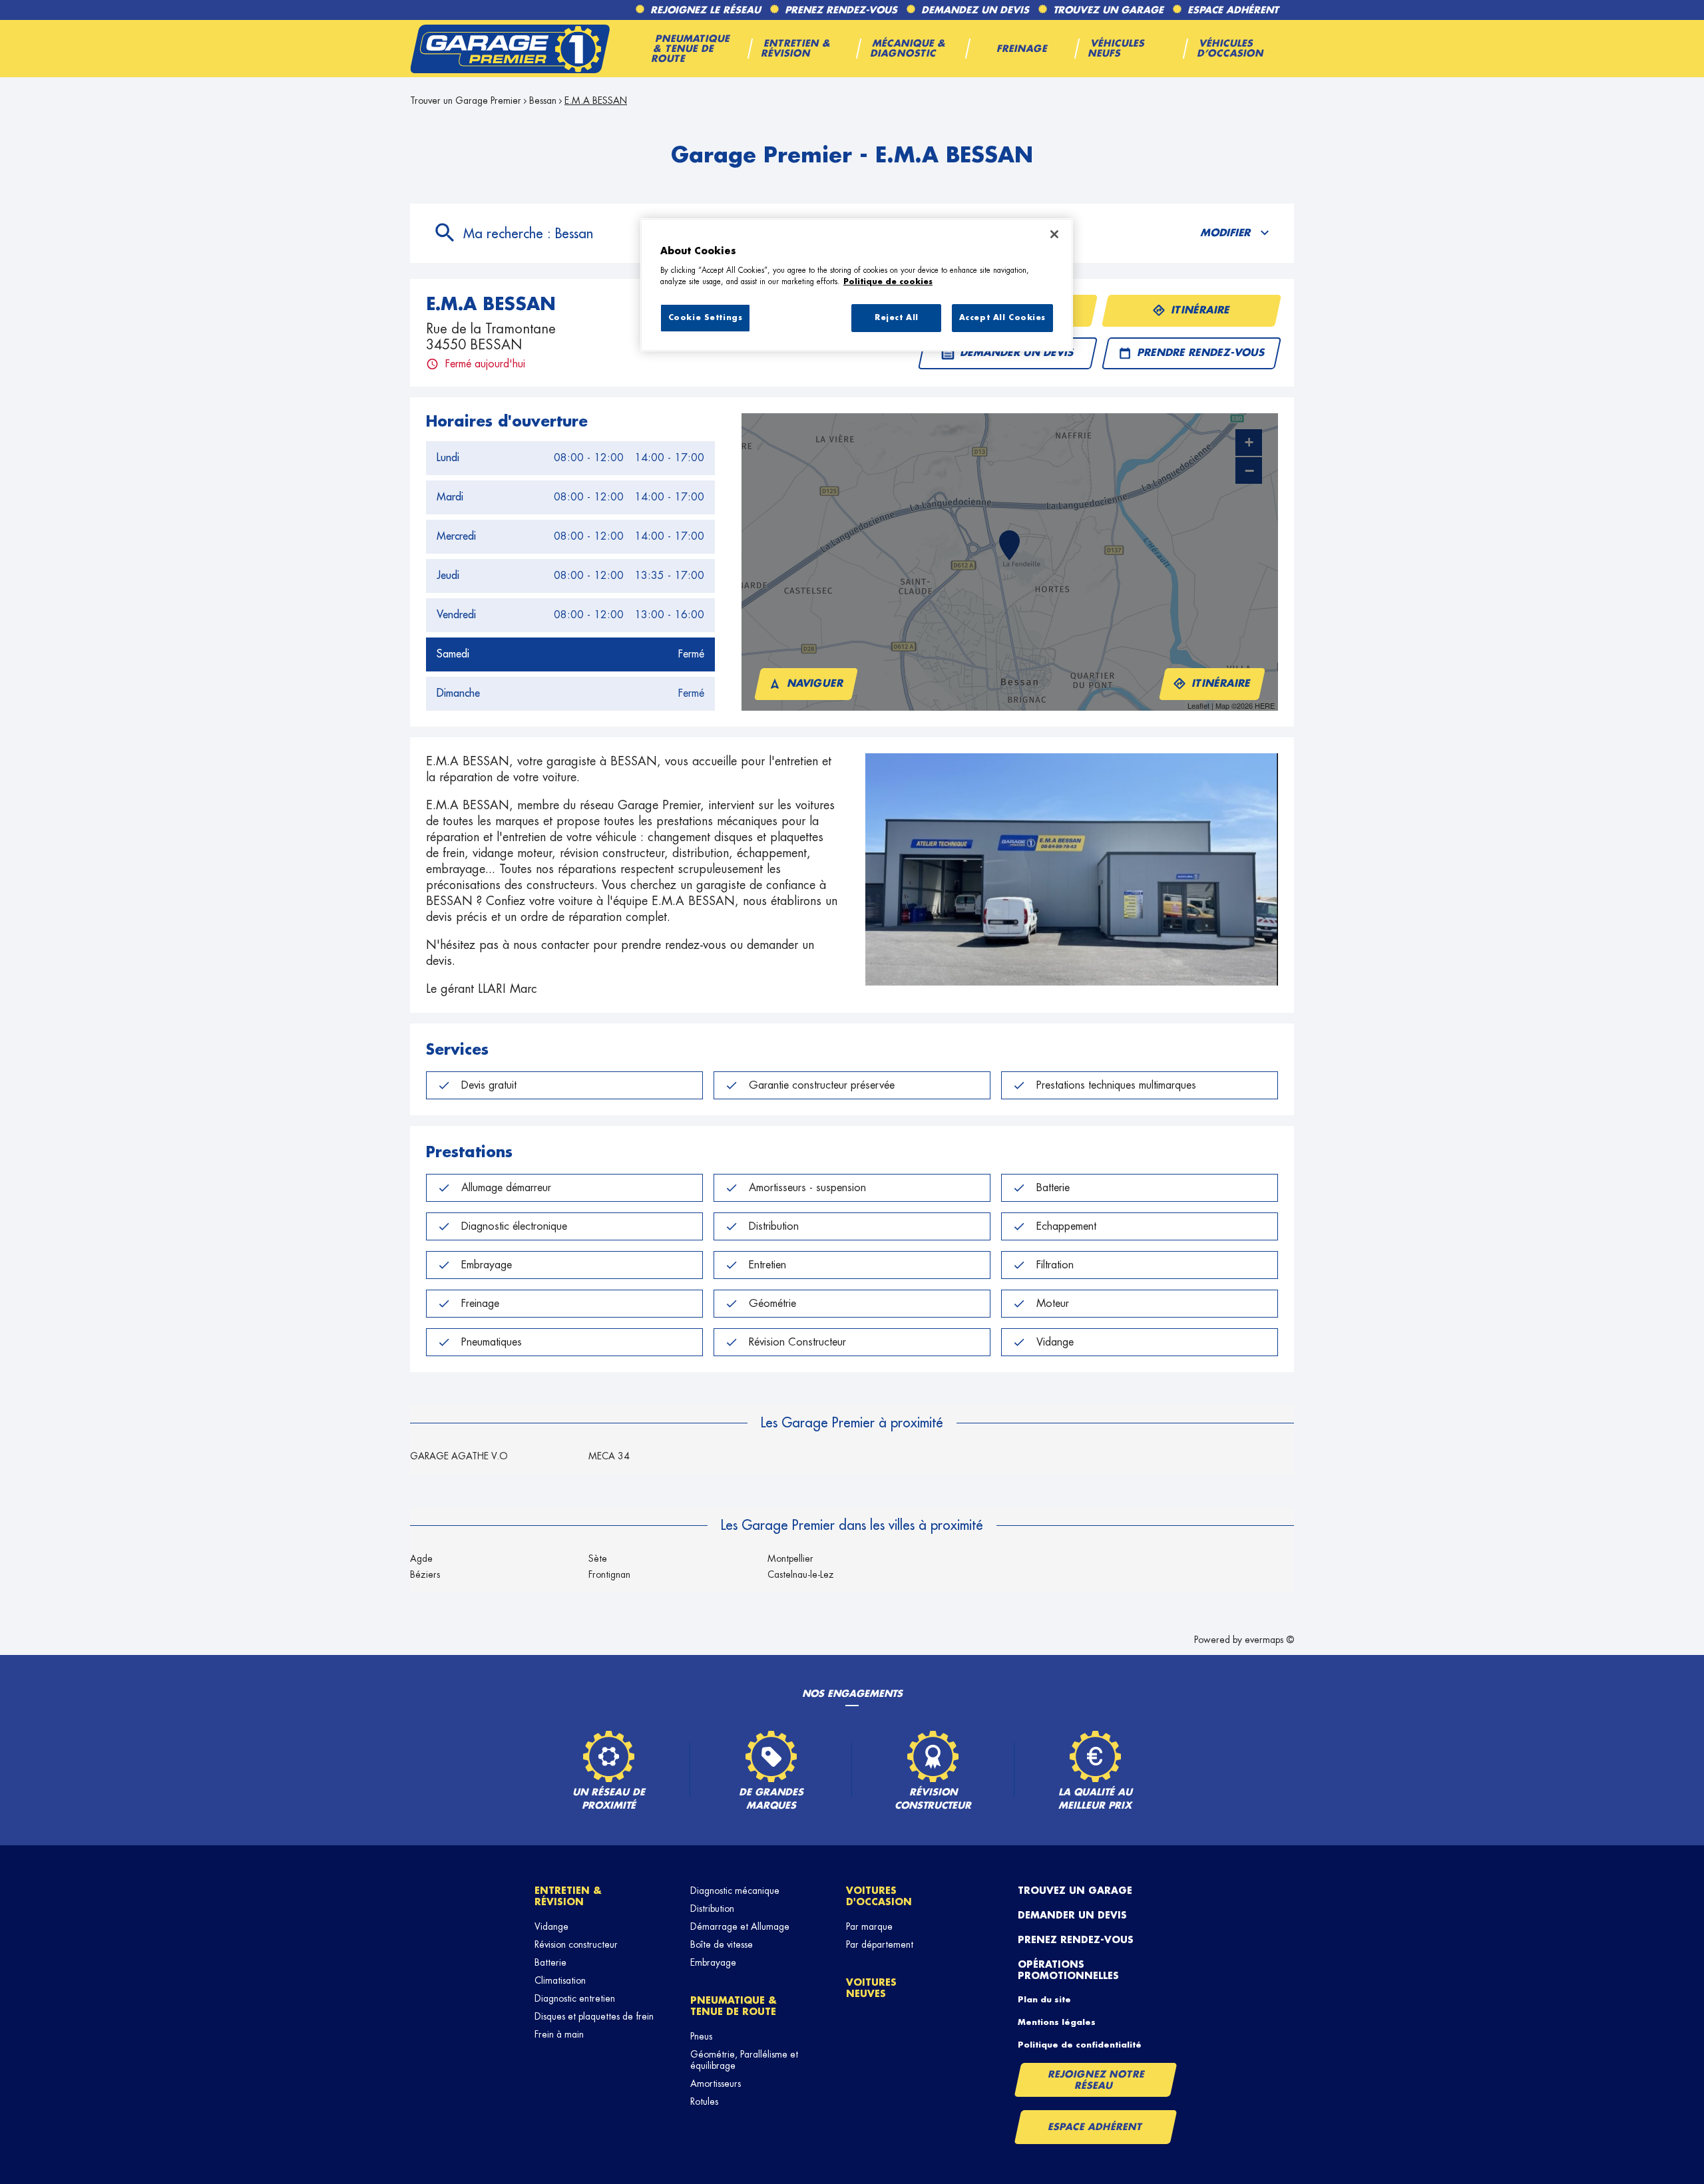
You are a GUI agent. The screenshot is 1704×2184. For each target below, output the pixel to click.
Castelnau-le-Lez (801, 1574)
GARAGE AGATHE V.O (459, 1456)
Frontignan (609, 1574)
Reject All (897, 318)
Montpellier (790, 1558)
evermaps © (1269, 1640)
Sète (598, 1558)
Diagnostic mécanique (735, 1891)
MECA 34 (609, 1456)
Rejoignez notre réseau (1096, 2080)
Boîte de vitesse (722, 1944)
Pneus (701, 2036)
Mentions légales (1057, 2022)
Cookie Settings (706, 318)
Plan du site (1044, 2000)
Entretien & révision (568, 1896)
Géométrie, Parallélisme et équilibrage (744, 2060)
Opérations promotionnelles (1068, 1970)
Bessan (543, 100)
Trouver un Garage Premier (466, 100)
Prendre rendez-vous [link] (1201, 353)
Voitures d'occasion (879, 1896)
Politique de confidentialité (1080, 2045)
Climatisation (560, 1980)
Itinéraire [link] (1201, 310)
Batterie (550, 1962)
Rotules (704, 2101)
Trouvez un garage (1075, 1891)
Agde (421, 1558)
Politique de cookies (888, 282)
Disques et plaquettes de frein (594, 2016)
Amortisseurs (716, 2084)
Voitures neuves (871, 1988)
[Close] (1054, 234)
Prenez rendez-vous (1076, 1940)
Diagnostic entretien (575, 1998)
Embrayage (713, 1962)
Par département (880, 1944)
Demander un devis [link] (1017, 353)
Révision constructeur (576, 1944)
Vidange (551, 1926)
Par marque (869, 1926)
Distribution (712, 1909)
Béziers (425, 1574)
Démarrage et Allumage (740, 1926)
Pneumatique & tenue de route (734, 2006)
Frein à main (559, 2034)
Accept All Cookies (1002, 318)
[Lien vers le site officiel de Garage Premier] (510, 49)
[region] (857, 285)
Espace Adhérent (1095, 2127)
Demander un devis (1072, 1915)
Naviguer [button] (816, 684)
